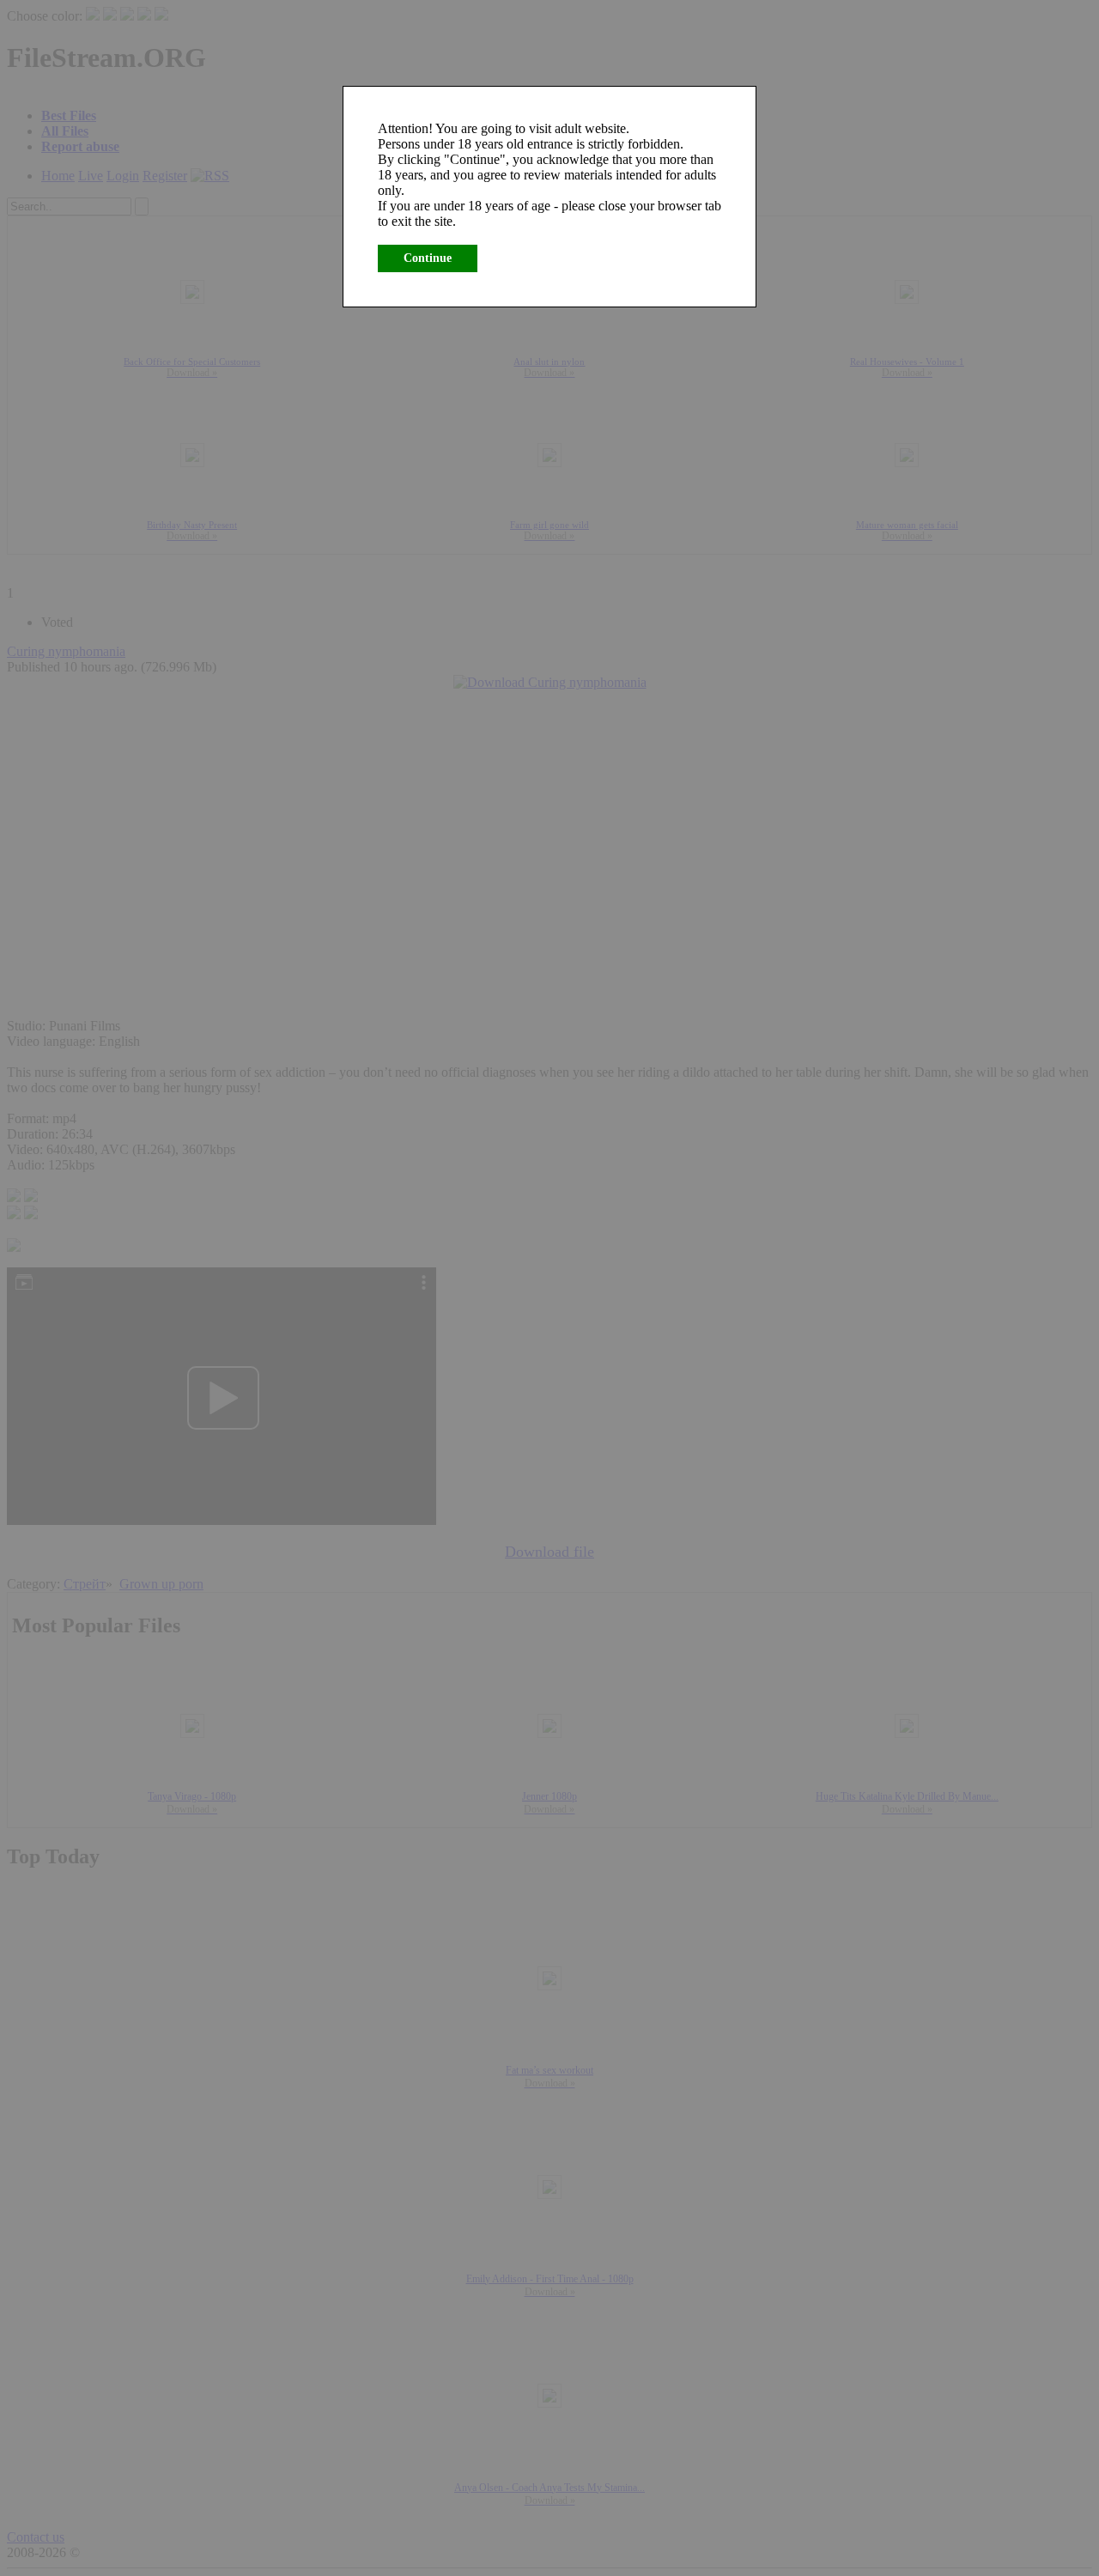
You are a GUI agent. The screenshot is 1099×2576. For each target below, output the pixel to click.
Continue (428, 258)
